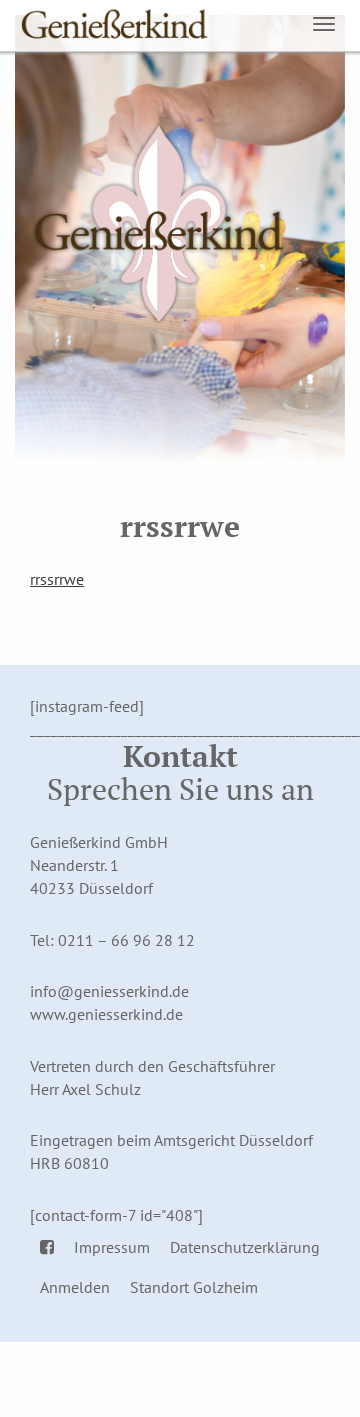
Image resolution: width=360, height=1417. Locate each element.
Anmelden (75, 1287)
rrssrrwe (57, 579)
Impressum (112, 1247)
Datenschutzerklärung (245, 1247)
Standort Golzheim (194, 1287)
